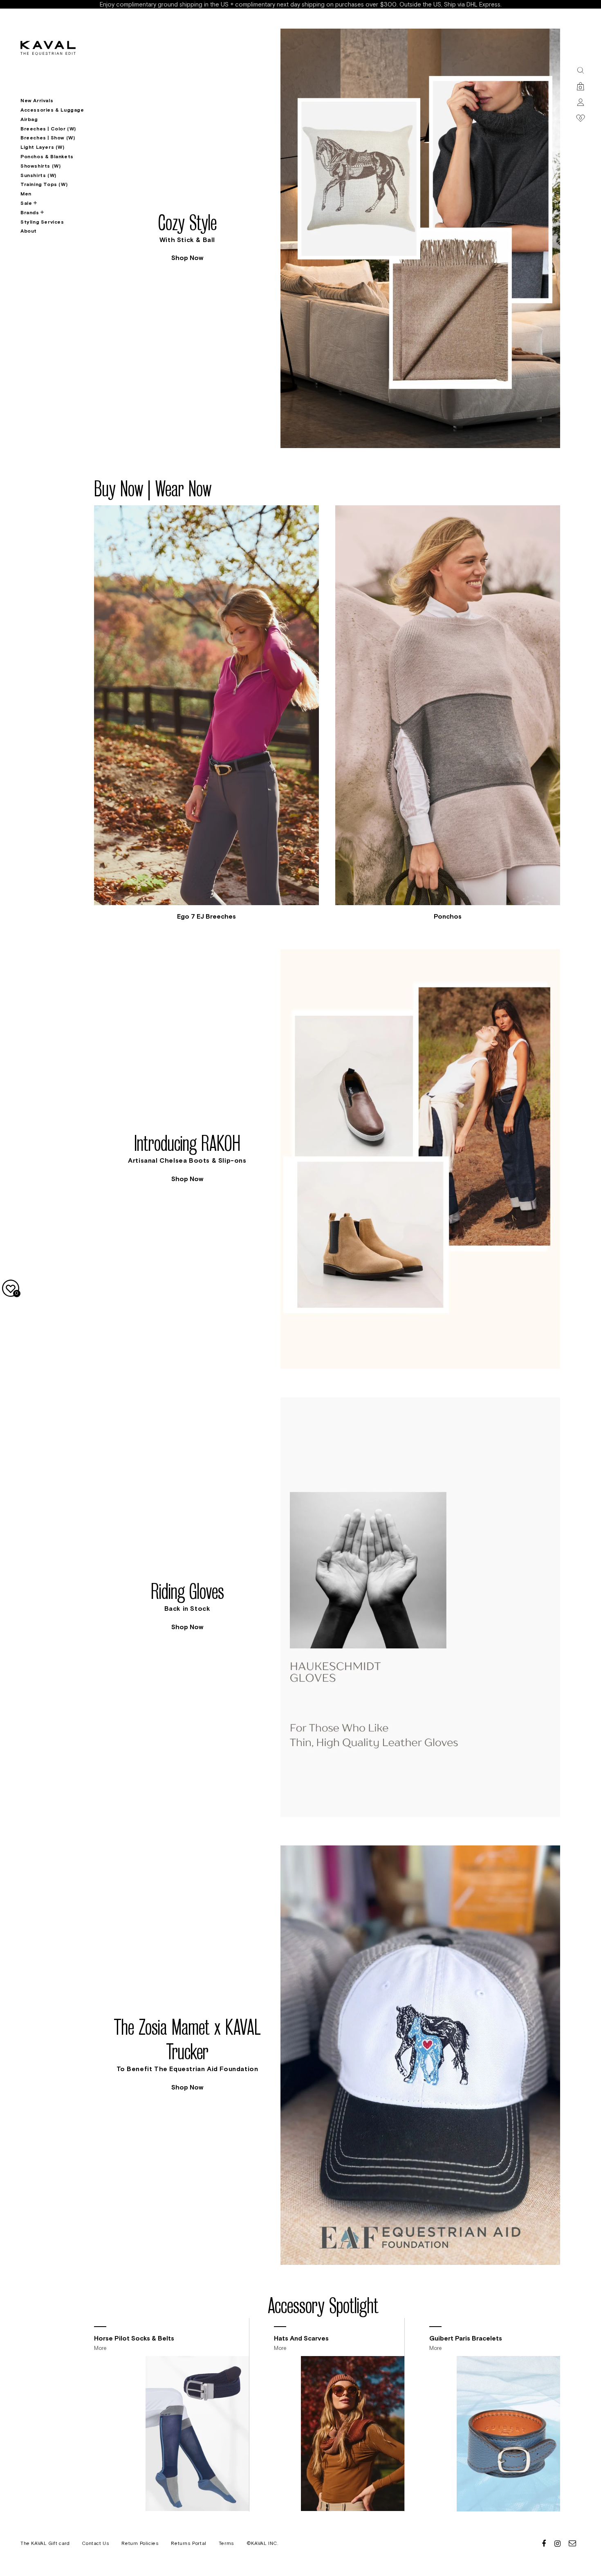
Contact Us (95, 2543)
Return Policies (140, 2543)
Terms (226, 2543)
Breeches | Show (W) (48, 138)
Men (26, 194)
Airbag (29, 119)
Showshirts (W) (40, 166)
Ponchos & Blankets (47, 157)
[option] (327, 238)
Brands (30, 213)
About (29, 231)
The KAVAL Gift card (45, 2543)
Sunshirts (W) (38, 175)
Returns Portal (188, 2543)
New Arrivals (37, 101)
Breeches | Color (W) (48, 129)
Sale (26, 203)
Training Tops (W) (44, 184)
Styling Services (42, 222)
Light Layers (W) (43, 147)
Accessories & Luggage (52, 110)
